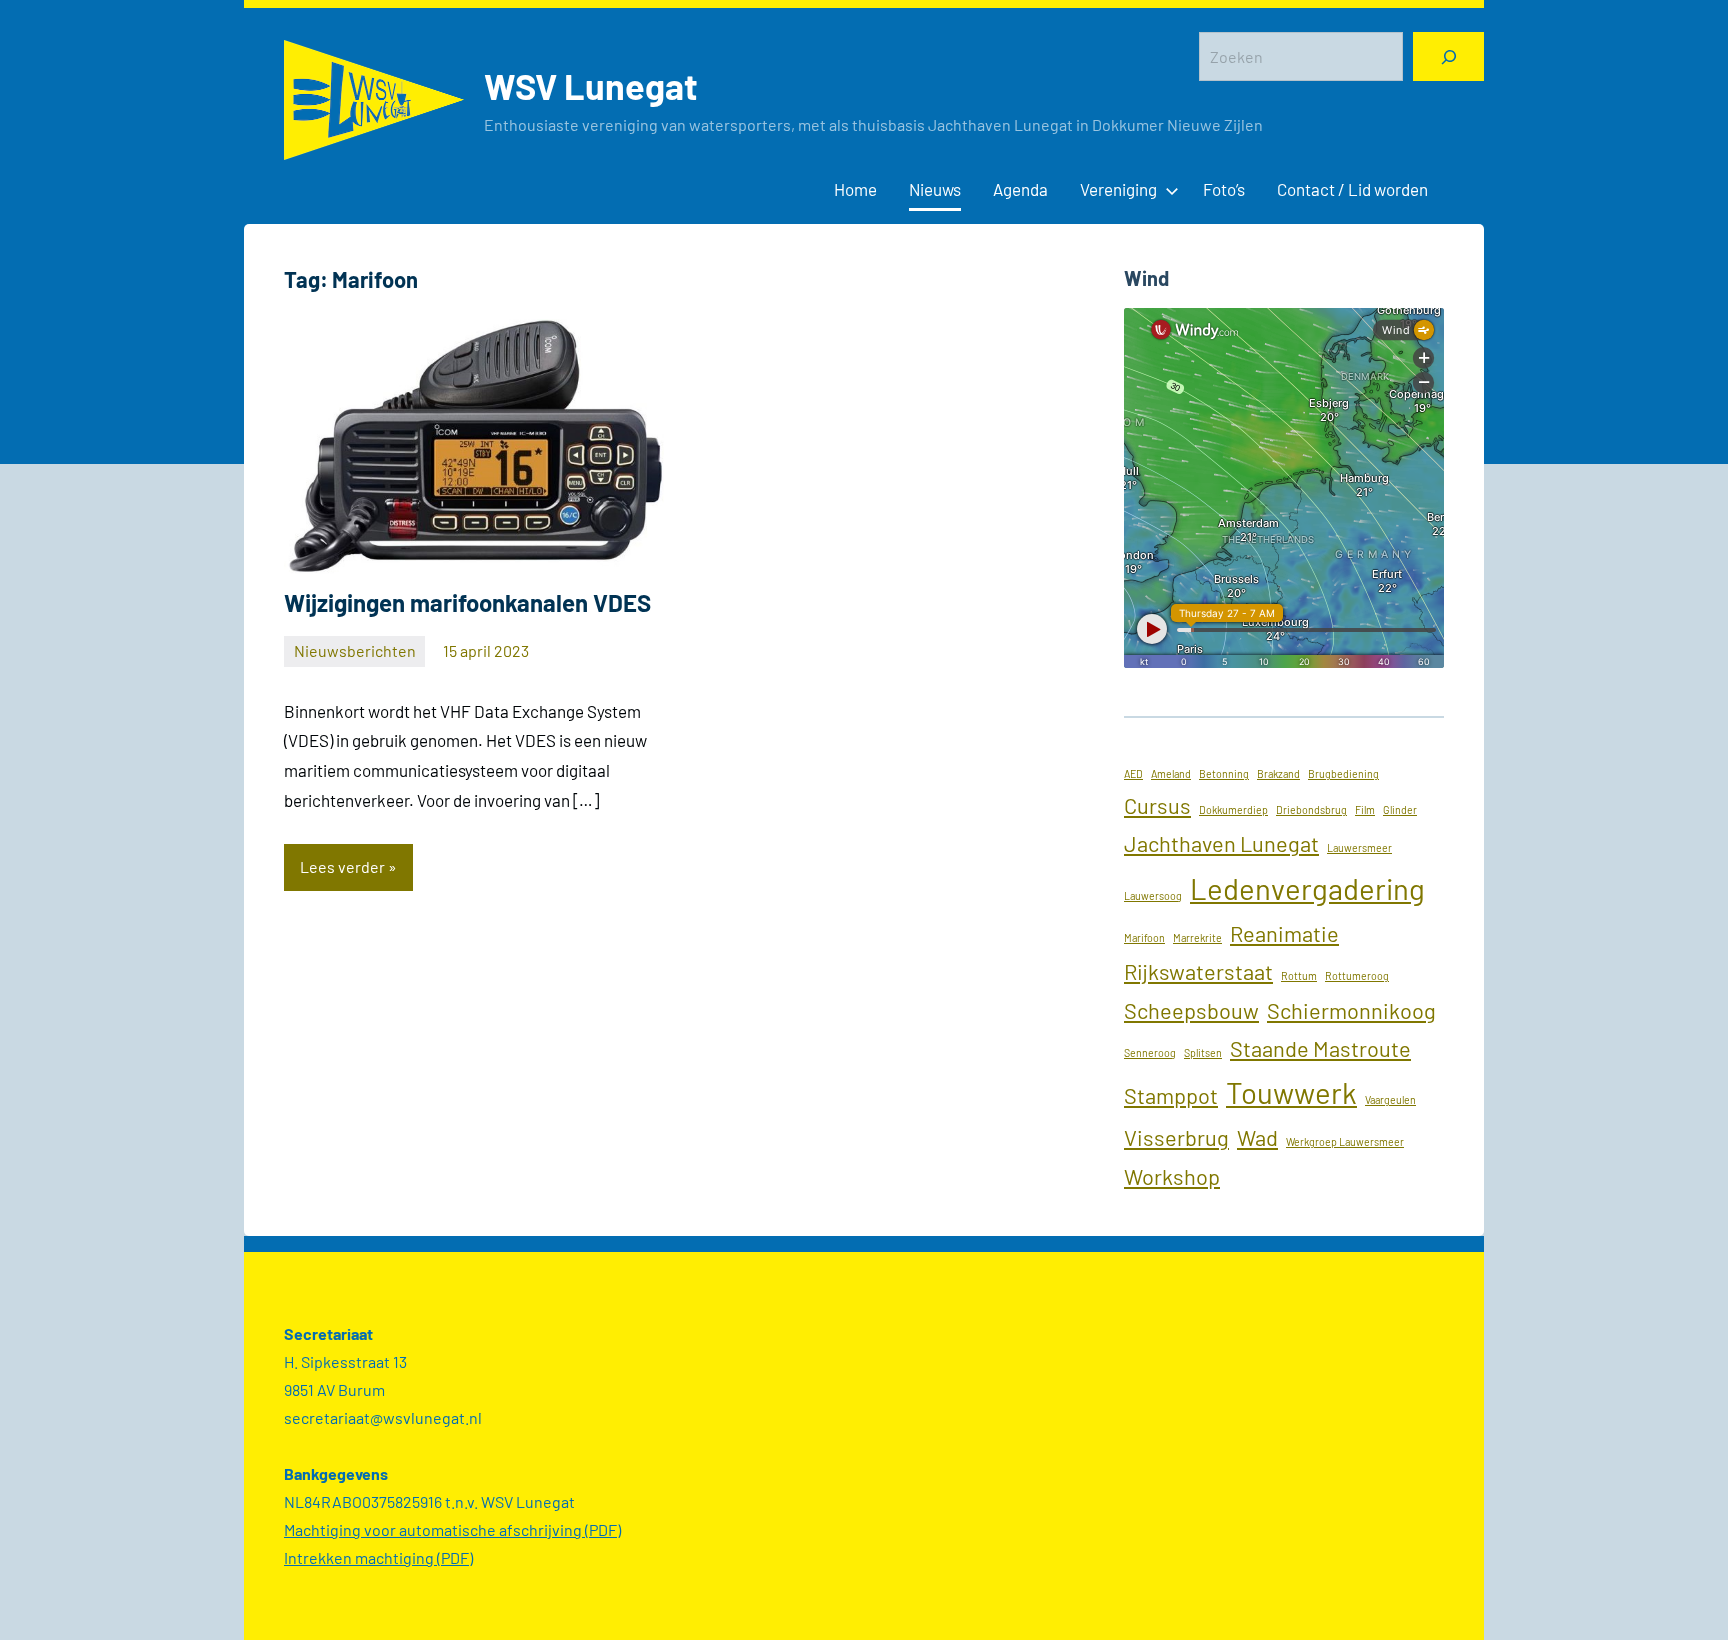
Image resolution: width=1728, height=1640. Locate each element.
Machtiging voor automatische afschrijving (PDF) (452, 1529)
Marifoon (1144, 937)
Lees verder (342, 866)
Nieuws (935, 189)
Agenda (1020, 189)
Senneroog (1150, 1052)
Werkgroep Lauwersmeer (1345, 1141)
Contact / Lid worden (1352, 189)
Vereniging (1118, 189)
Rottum (1299, 975)
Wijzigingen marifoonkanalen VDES (467, 602)
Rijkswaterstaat (1198, 971)
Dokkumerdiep (1233, 809)
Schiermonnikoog (1351, 1010)
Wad (1257, 1137)
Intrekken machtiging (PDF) (378, 1557)
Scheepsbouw (1191, 1010)
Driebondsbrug (1311, 809)
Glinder (1400, 809)
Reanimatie (1284, 933)
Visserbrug (1176, 1137)
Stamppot (1171, 1095)
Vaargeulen (1390, 1099)
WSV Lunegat (591, 85)
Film (1365, 809)
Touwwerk (1291, 1092)
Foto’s (1224, 189)
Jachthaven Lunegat (1221, 843)
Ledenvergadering (1307, 888)
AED (1133, 773)
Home (855, 189)
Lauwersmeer (1359, 847)
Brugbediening (1343, 773)
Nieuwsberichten (355, 650)
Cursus (1157, 805)
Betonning (1224, 773)
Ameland (1171, 773)
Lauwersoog (1153, 895)
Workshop (1172, 1176)
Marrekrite (1197, 937)
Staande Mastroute (1320, 1048)
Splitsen (1203, 1052)
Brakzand (1278, 773)
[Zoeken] (1448, 56)
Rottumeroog (1357, 975)
